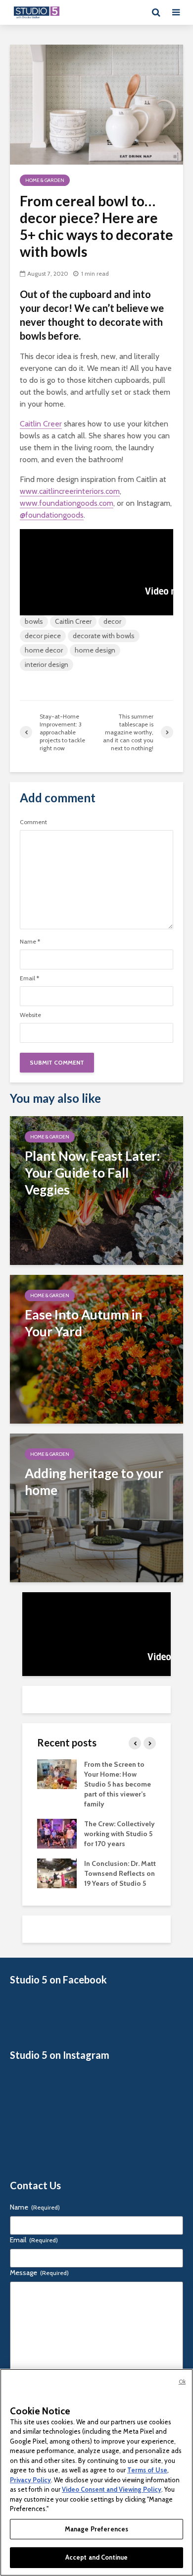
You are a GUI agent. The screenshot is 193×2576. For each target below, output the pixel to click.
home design (95, 650)
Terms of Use (147, 2470)
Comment (33, 822)
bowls (34, 621)
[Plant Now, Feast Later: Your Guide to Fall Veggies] (96, 1190)
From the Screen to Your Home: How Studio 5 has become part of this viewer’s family (118, 1784)
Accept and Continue (96, 2557)
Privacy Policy (30, 2480)
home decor (44, 650)
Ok (182, 2382)
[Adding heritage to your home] (96, 1507)
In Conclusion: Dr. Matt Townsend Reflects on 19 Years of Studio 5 (120, 1873)
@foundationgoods (52, 515)
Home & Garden (45, 180)
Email (29, 978)
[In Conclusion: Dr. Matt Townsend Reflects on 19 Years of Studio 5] (57, 1872)
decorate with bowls (104, 636)
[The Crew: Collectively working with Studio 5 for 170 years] (57, 1833)
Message (39, 2273)
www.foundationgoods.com (67, 503)
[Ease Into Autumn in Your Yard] (96, 1348)
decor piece (43, 636)
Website (30, 1015)
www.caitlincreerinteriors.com (70, 491)
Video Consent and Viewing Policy (112, 2489)
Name (30, 942)
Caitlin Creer (41, 424)
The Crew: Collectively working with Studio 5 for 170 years (120, 1834)
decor (112, 621)
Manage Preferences (96, 2529)
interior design (47, 664)
